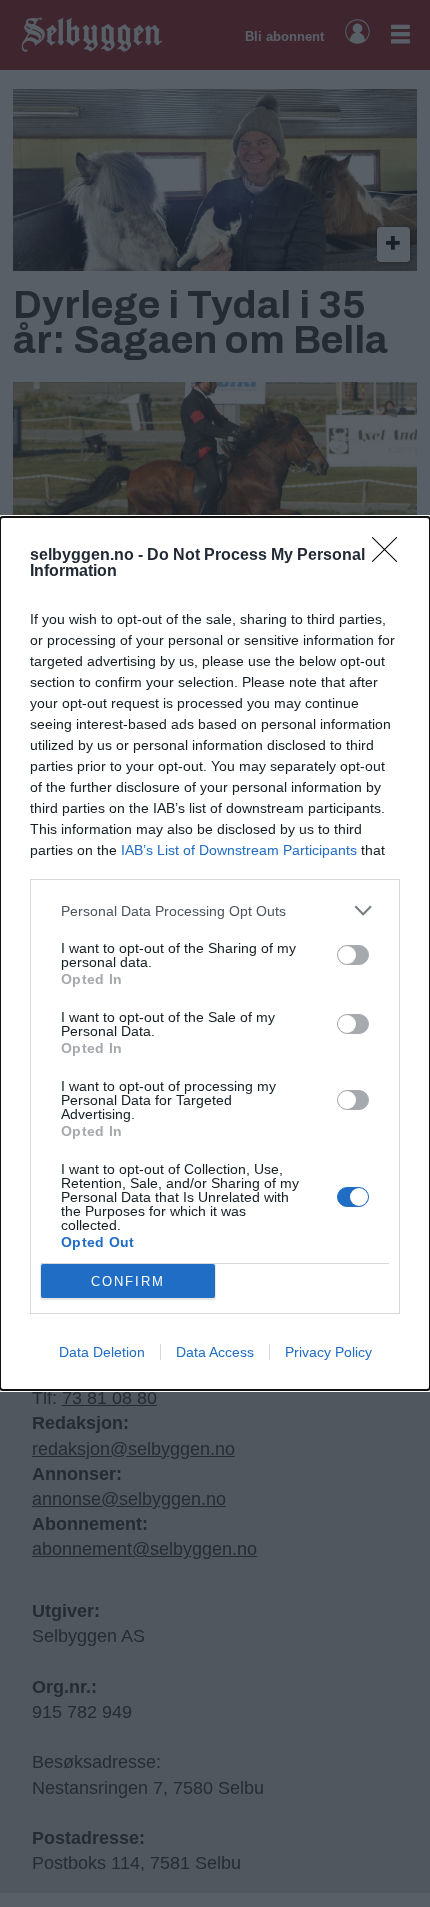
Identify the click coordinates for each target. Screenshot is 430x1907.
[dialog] (215, 953)
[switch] (353, 955)
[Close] (391, 556)
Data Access (215, 1352)
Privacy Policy (328, 1352)
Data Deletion (102, 1352)
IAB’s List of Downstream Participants (239, 850)
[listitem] (215, 910)
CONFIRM (128, 1281)
